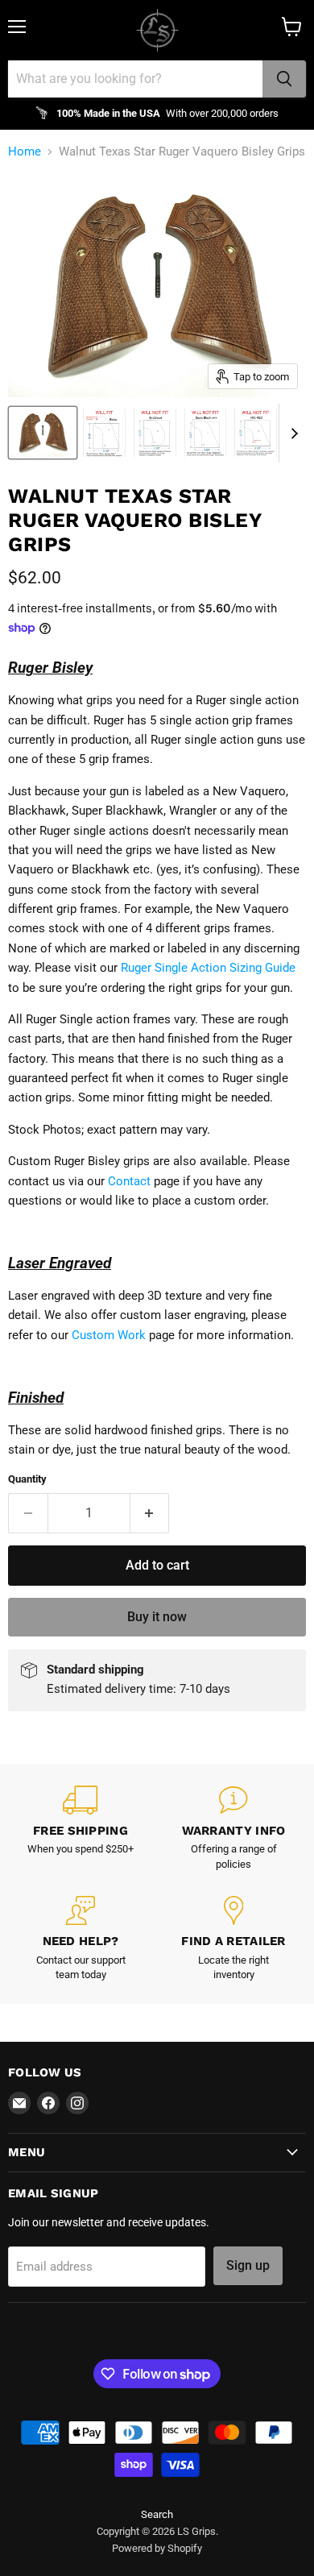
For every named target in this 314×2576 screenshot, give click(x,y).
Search (157, 2514)
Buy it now (157, 1617)
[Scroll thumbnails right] (291, 433)
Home (25, 152)
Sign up (248, 2265)
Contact (129, 1181)
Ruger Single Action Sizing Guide (208, 968)
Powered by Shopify (157, 2548)
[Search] (284, 79)
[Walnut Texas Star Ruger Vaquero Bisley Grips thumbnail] (43, 433)
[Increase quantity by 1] (150, 1513)
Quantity (27, 1479)
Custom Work (109, 1335)
